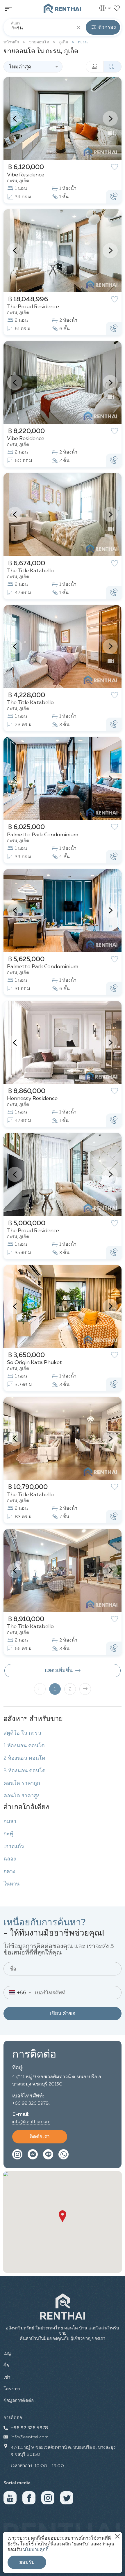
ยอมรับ (27, 2562)
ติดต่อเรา (40, 2137)
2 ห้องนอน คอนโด (24, 1758)
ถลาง (9, 1872)
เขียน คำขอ (63, 2014)
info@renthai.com (31, 2122)
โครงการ (12, 2389)
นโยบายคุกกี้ (36, 2550)
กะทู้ (8, 1834)
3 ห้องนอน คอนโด (25, 1771)
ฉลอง (10, 1859)
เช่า (7, 2377)
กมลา (10, 1821)
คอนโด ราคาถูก (22, 1783)
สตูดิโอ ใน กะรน (22, 1733)
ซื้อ (6, 2366)
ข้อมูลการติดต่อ (19, 2401)
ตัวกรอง (107, 27)
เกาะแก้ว (14, 1846)
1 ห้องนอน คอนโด (24, 1746)
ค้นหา (16, 24)
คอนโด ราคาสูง (22, 1796)
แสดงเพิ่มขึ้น (59, 1671)
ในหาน (11, 1884)
